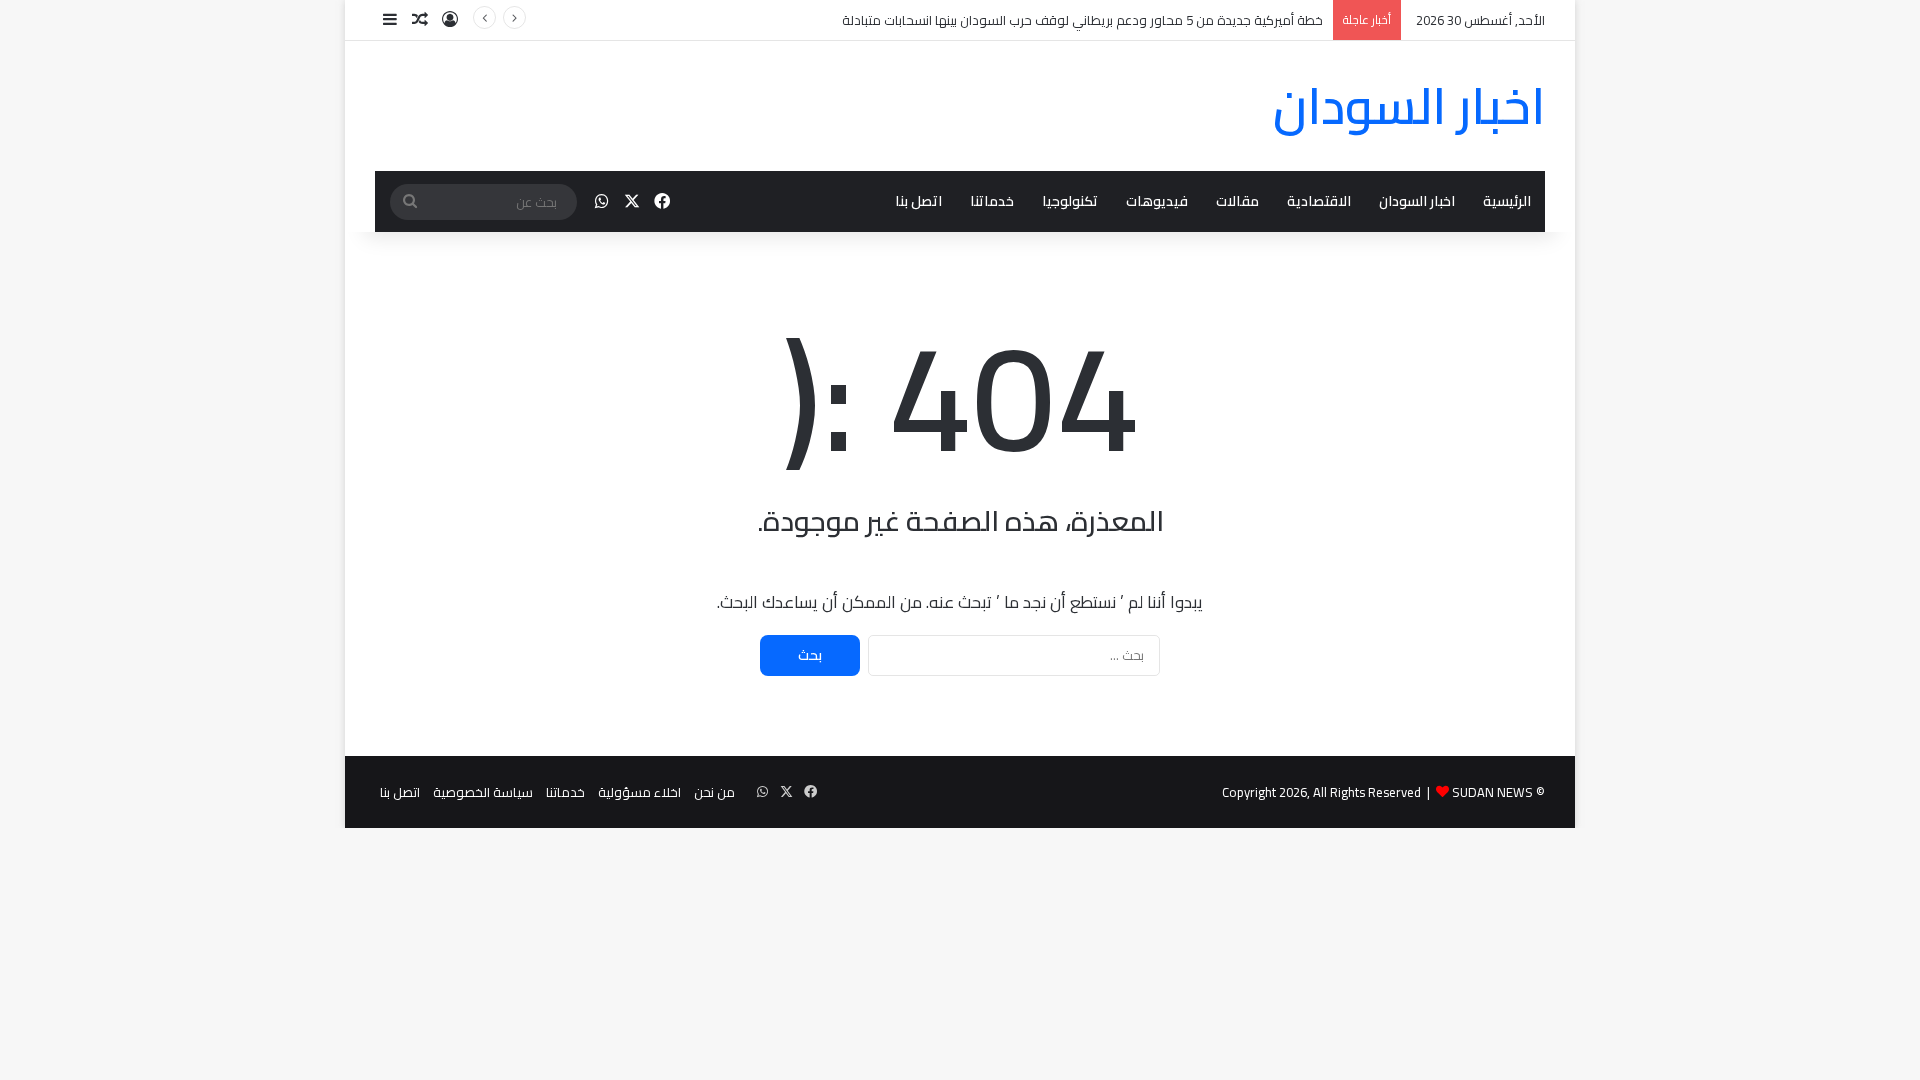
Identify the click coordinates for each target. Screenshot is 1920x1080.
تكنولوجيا (1070, 201)
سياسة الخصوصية (483, 792)
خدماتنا (992, 201)
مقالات (1237, 201)
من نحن (714, 792)
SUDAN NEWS (1492, 792)
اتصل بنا (918, 201)
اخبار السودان (1417, 201)
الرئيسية (1507, 201)
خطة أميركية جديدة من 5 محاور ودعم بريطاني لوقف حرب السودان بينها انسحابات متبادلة (1082, 20)
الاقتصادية (1319, 201)
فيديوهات (1157, 201)
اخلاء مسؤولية (639, 792)
